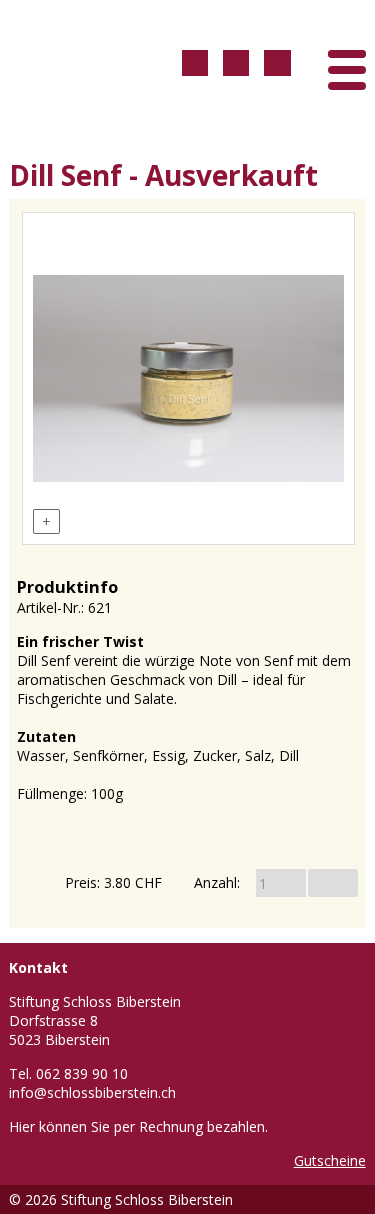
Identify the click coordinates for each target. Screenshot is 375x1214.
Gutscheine (330, 1160)
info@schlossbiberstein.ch (92, 1092)
